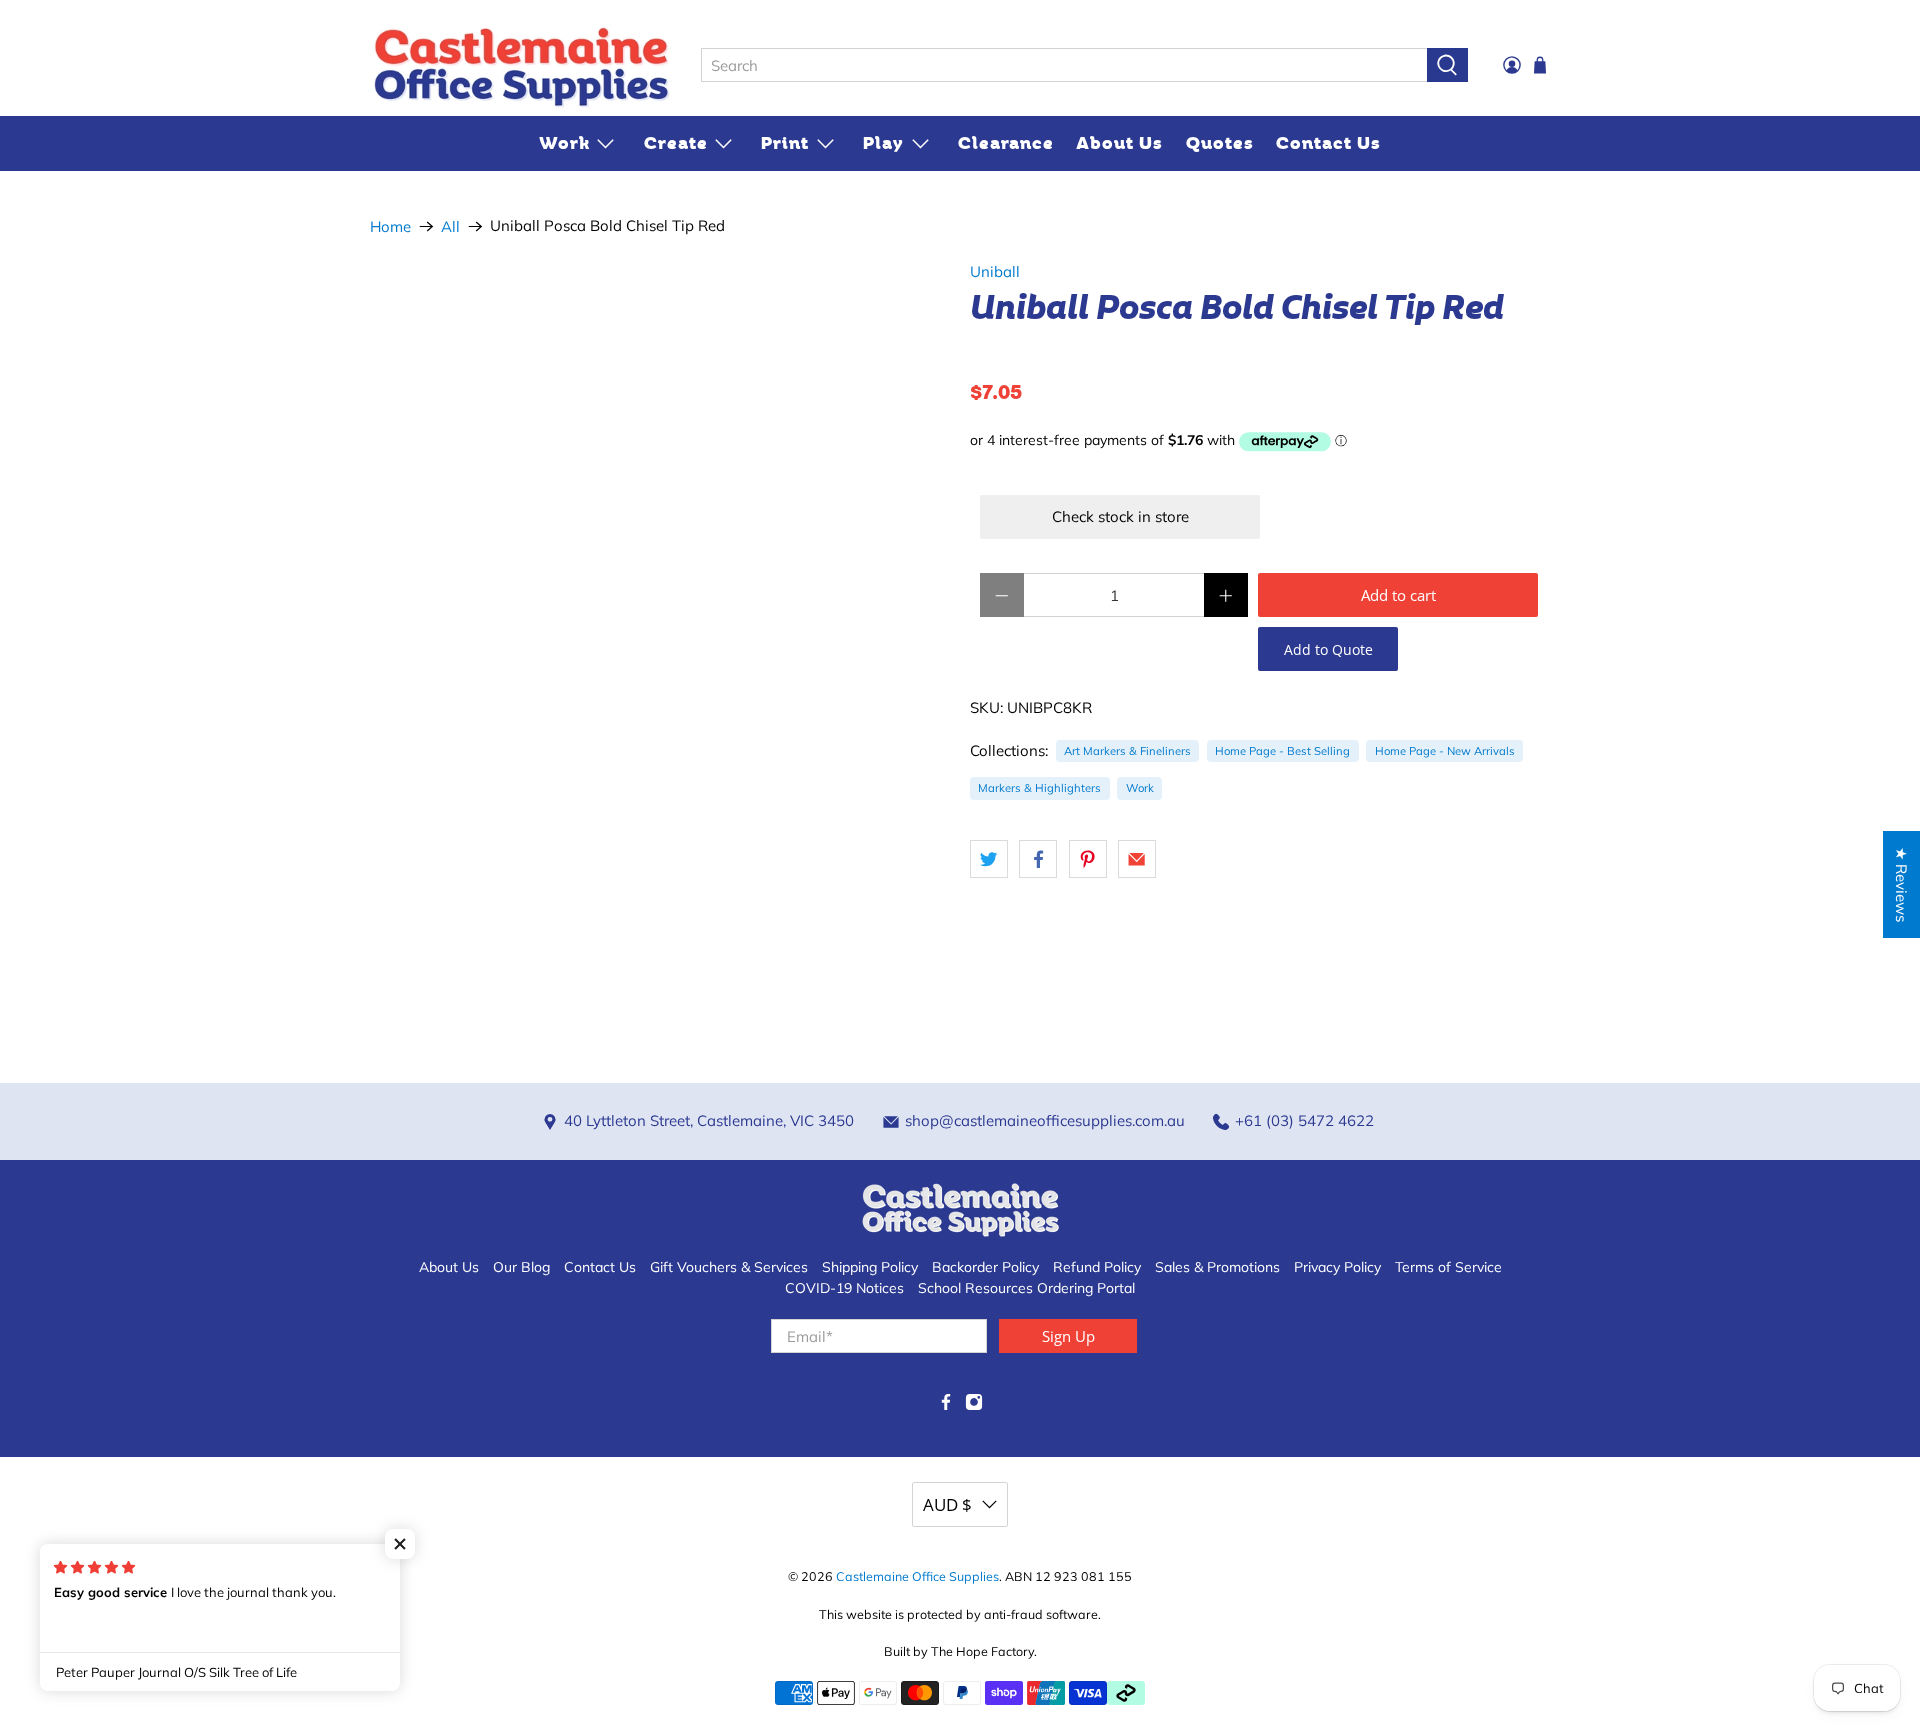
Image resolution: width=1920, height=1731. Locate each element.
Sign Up (1068, 1336)
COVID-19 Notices (844, 1288)
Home (390, 226)
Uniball (995, 271)
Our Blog (521, 1267)
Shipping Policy (870, 1267)
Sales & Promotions (1217, 1267)
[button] (400, 1544)
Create (676, 143)
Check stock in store (1120, 516)
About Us (1119, 143)
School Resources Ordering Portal (1026, 1288)
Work (564, 143)
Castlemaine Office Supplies (917, 1576)
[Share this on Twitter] (989, 859)
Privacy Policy (1337, 1267)
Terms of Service (1448, 1267)
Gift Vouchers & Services (729, 1267)
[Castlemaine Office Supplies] (521, 66)
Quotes (1220, 143)
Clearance (1006, 143)
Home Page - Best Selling (1282, 751)
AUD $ (947, 1504)
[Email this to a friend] (1137, 859)
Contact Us (1328, 143)
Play (883, 143)
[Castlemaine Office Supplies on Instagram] (974, 1406)
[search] (1064, 65)
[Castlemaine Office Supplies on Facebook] (946, 1406)
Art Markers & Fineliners (1127, 751)
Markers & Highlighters (1039, 788)
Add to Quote (1328, 649)
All (450, 226)
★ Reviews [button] (1901, 884)
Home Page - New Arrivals (1445, 751)
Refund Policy (1097, 1267)
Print (785, 143)
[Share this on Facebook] (1038, 859)
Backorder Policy (985, 1267)
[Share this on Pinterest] (1088, 859)
